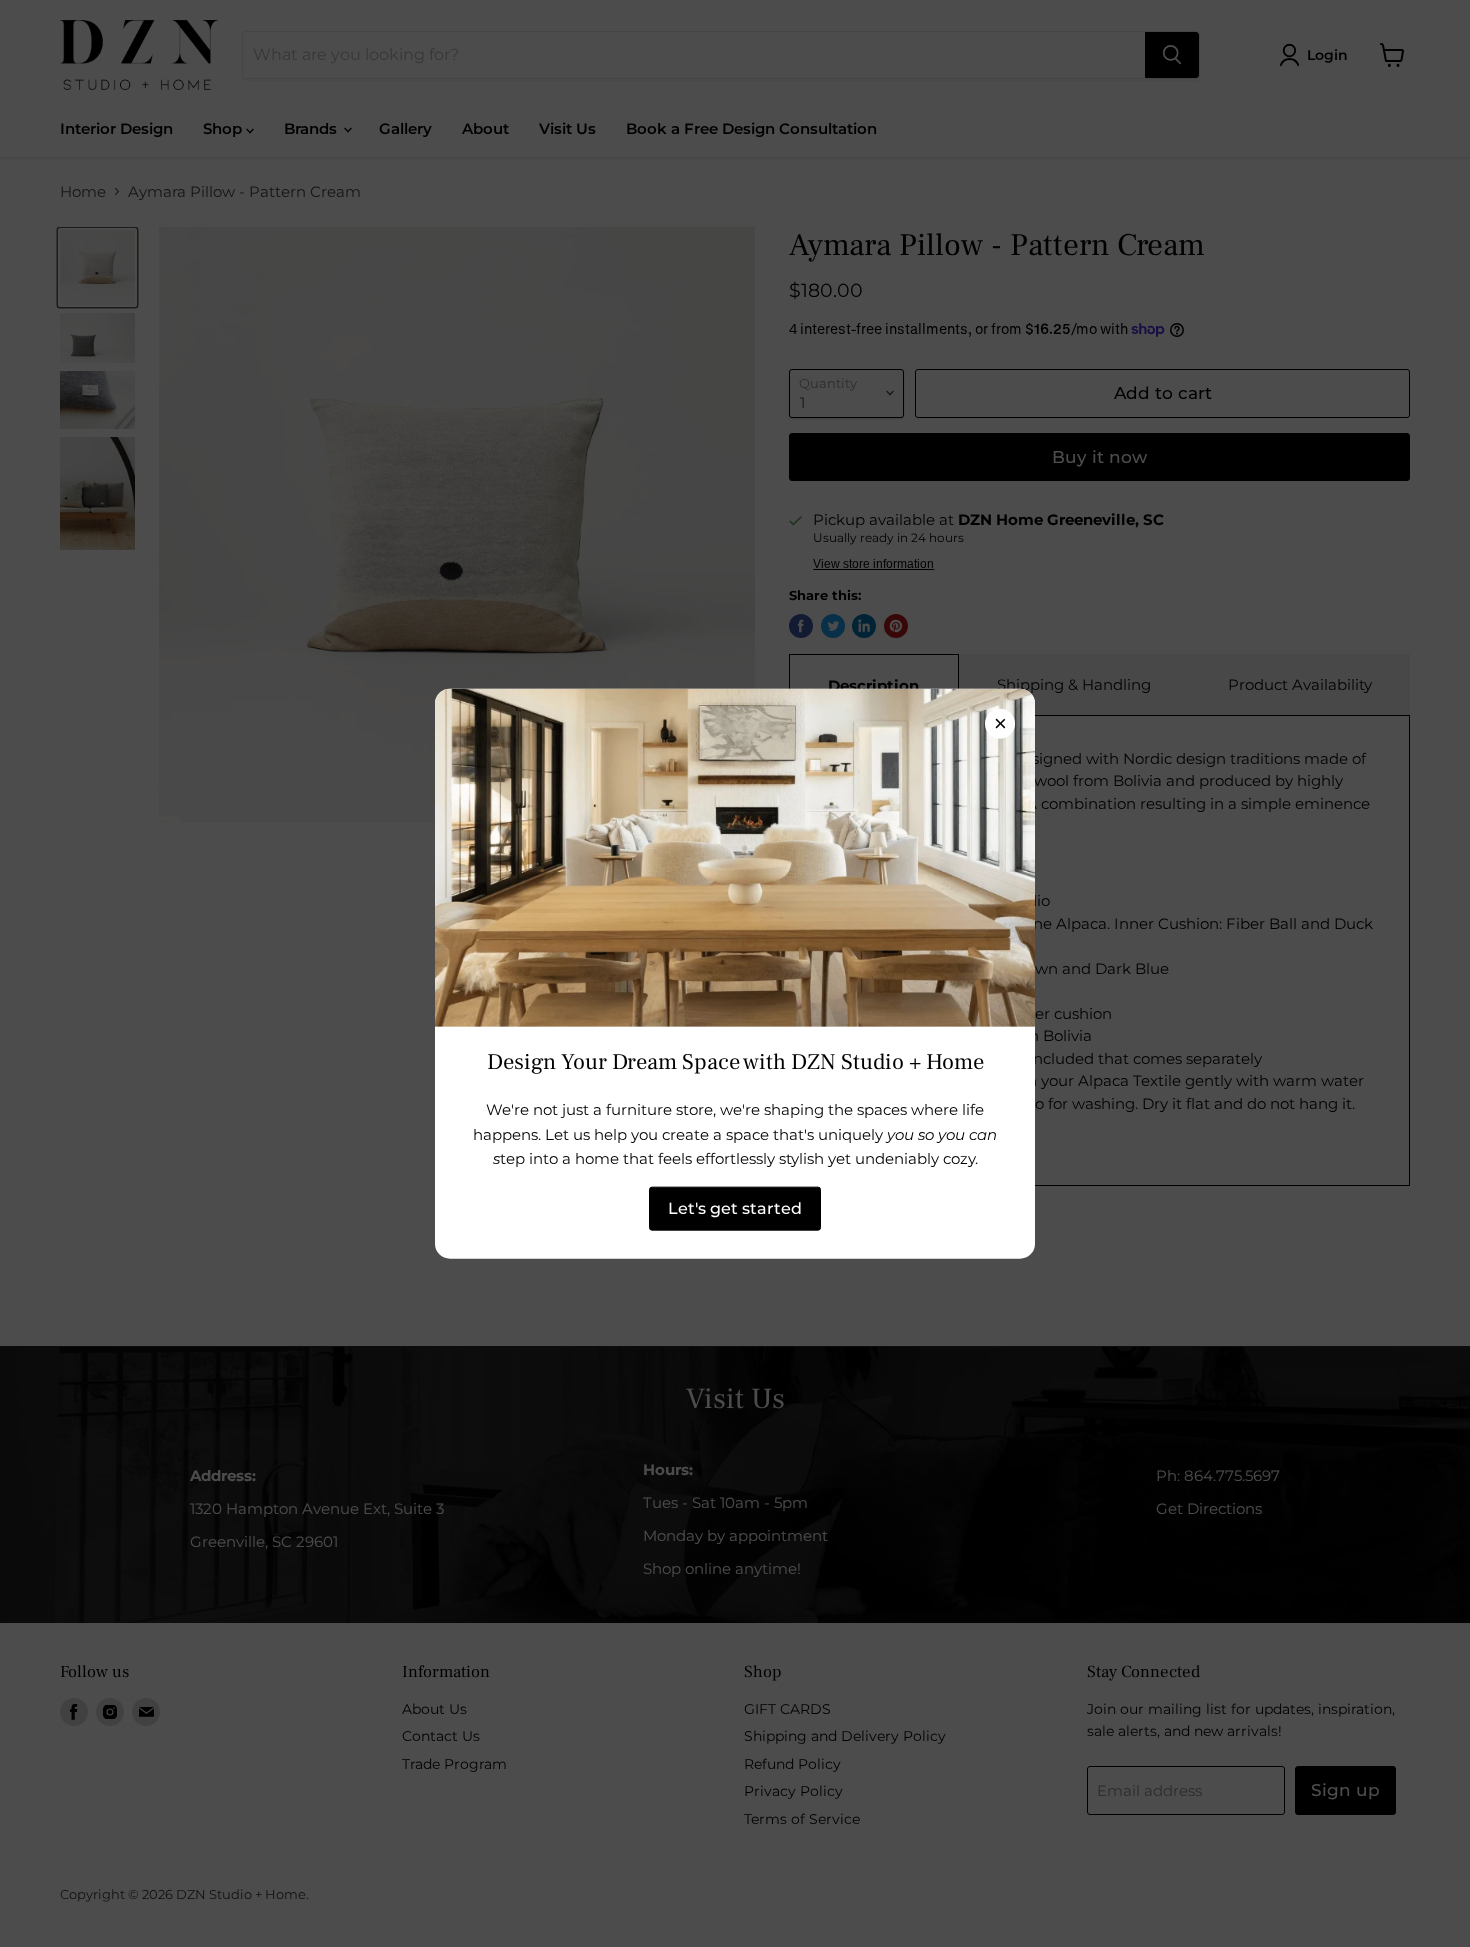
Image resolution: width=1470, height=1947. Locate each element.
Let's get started (735, 1207)
